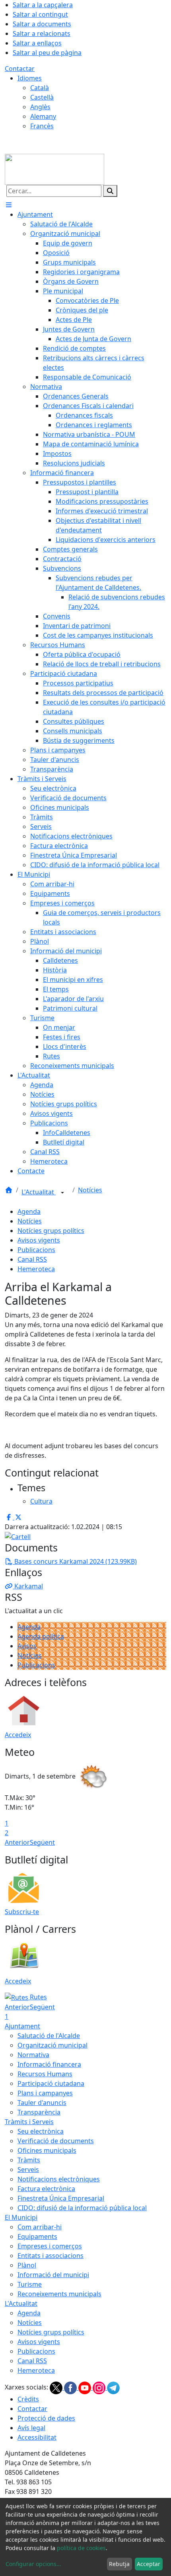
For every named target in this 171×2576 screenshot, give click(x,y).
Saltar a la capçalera (43, 5)
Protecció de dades (46, 2418)
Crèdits (28, 2399)
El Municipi (21, 2217)
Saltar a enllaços (37, 43)
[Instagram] (100, 2388)
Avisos (27, 1646)
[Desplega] (62, 1193)
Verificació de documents (56, 2141)
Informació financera (49, 2064)
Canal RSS (32, 1259)
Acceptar (149, 2564)
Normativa (33, 2055)
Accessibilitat (37, 2437)
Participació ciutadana (51, 2083)
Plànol (27, 2265)
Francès (42, 126)
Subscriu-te (22, 1912)
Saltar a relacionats (42, 33)
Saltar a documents (42, 24)
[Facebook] (71, 2388)
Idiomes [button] (30, 78)
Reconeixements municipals (59, 2294)
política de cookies (81, 2548)
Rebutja (119, 2564)
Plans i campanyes (45, 2093)
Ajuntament (22, 2026)
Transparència (39, 2112)
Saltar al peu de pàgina (47, 53)
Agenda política (41, 1636)
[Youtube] (85, 2388)
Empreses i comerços (50, 2246)
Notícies (90, 1190)
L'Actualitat (39, 1192)
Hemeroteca (36, 1269)
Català (40, 88)
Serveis (28, 2170)
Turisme (30, 2284)
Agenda (29, 1211)
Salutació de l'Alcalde (49, 2036)
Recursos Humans (45, 2074)
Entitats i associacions (51, 2256)
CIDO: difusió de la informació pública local (82, 2208)
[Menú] (9, 205)
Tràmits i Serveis (29, 2122)
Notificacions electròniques (59, 2179)
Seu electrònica (41, 2131)
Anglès (40, 107)
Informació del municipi (53, 2275)
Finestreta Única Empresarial (61, 2198)
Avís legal (31, 2428)
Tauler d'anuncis (42, 2103)
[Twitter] (57, 2388)
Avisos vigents (39, 1240)
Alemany (43, 116)
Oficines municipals (47, 2150)
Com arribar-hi (40, 2227)
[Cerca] (110, 191)
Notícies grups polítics (51, 1231)
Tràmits (29, 2160)
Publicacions (36, 1250)
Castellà (42, 97)
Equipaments (37, 2236)
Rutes (38, 1997)
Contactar (20, 69)
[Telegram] (113, 2388)
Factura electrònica (46, 2189)
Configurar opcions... (33, 2564)
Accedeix (18, 1735)
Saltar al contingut (40, 14)
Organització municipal (52, 2045)
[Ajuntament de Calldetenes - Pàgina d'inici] (54, 169)
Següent (42, 1842)
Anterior (17, 1842)
